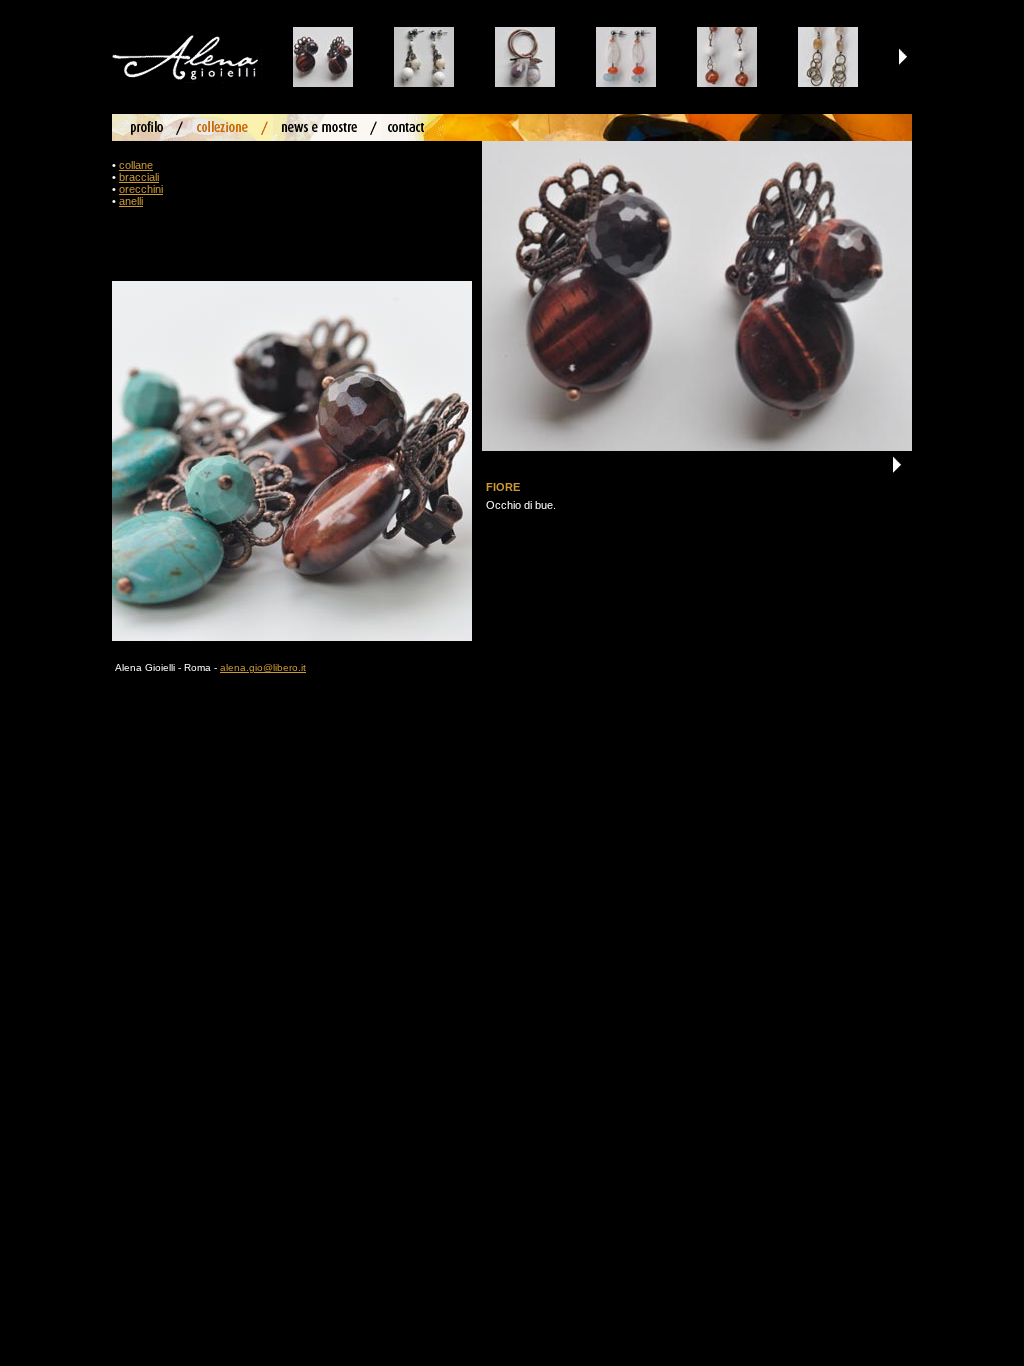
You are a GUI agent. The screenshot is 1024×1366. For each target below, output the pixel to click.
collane (136, 165)
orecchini (141, 189)
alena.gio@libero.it (263, 667)
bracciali (139, 177)
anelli (131, 201)
